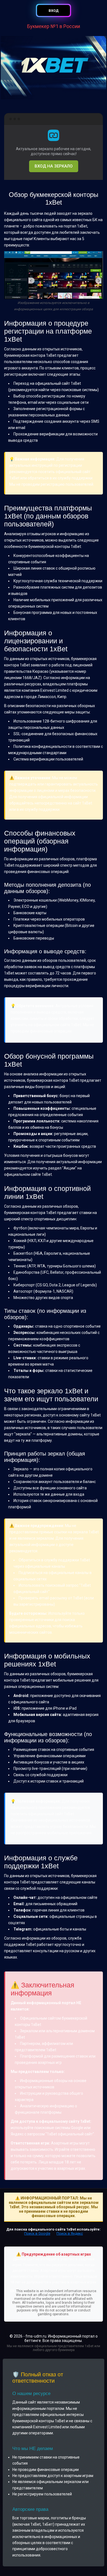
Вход (54, 11)
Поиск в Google (37, 2233)
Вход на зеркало (54, 166)
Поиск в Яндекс (70, 2233)
